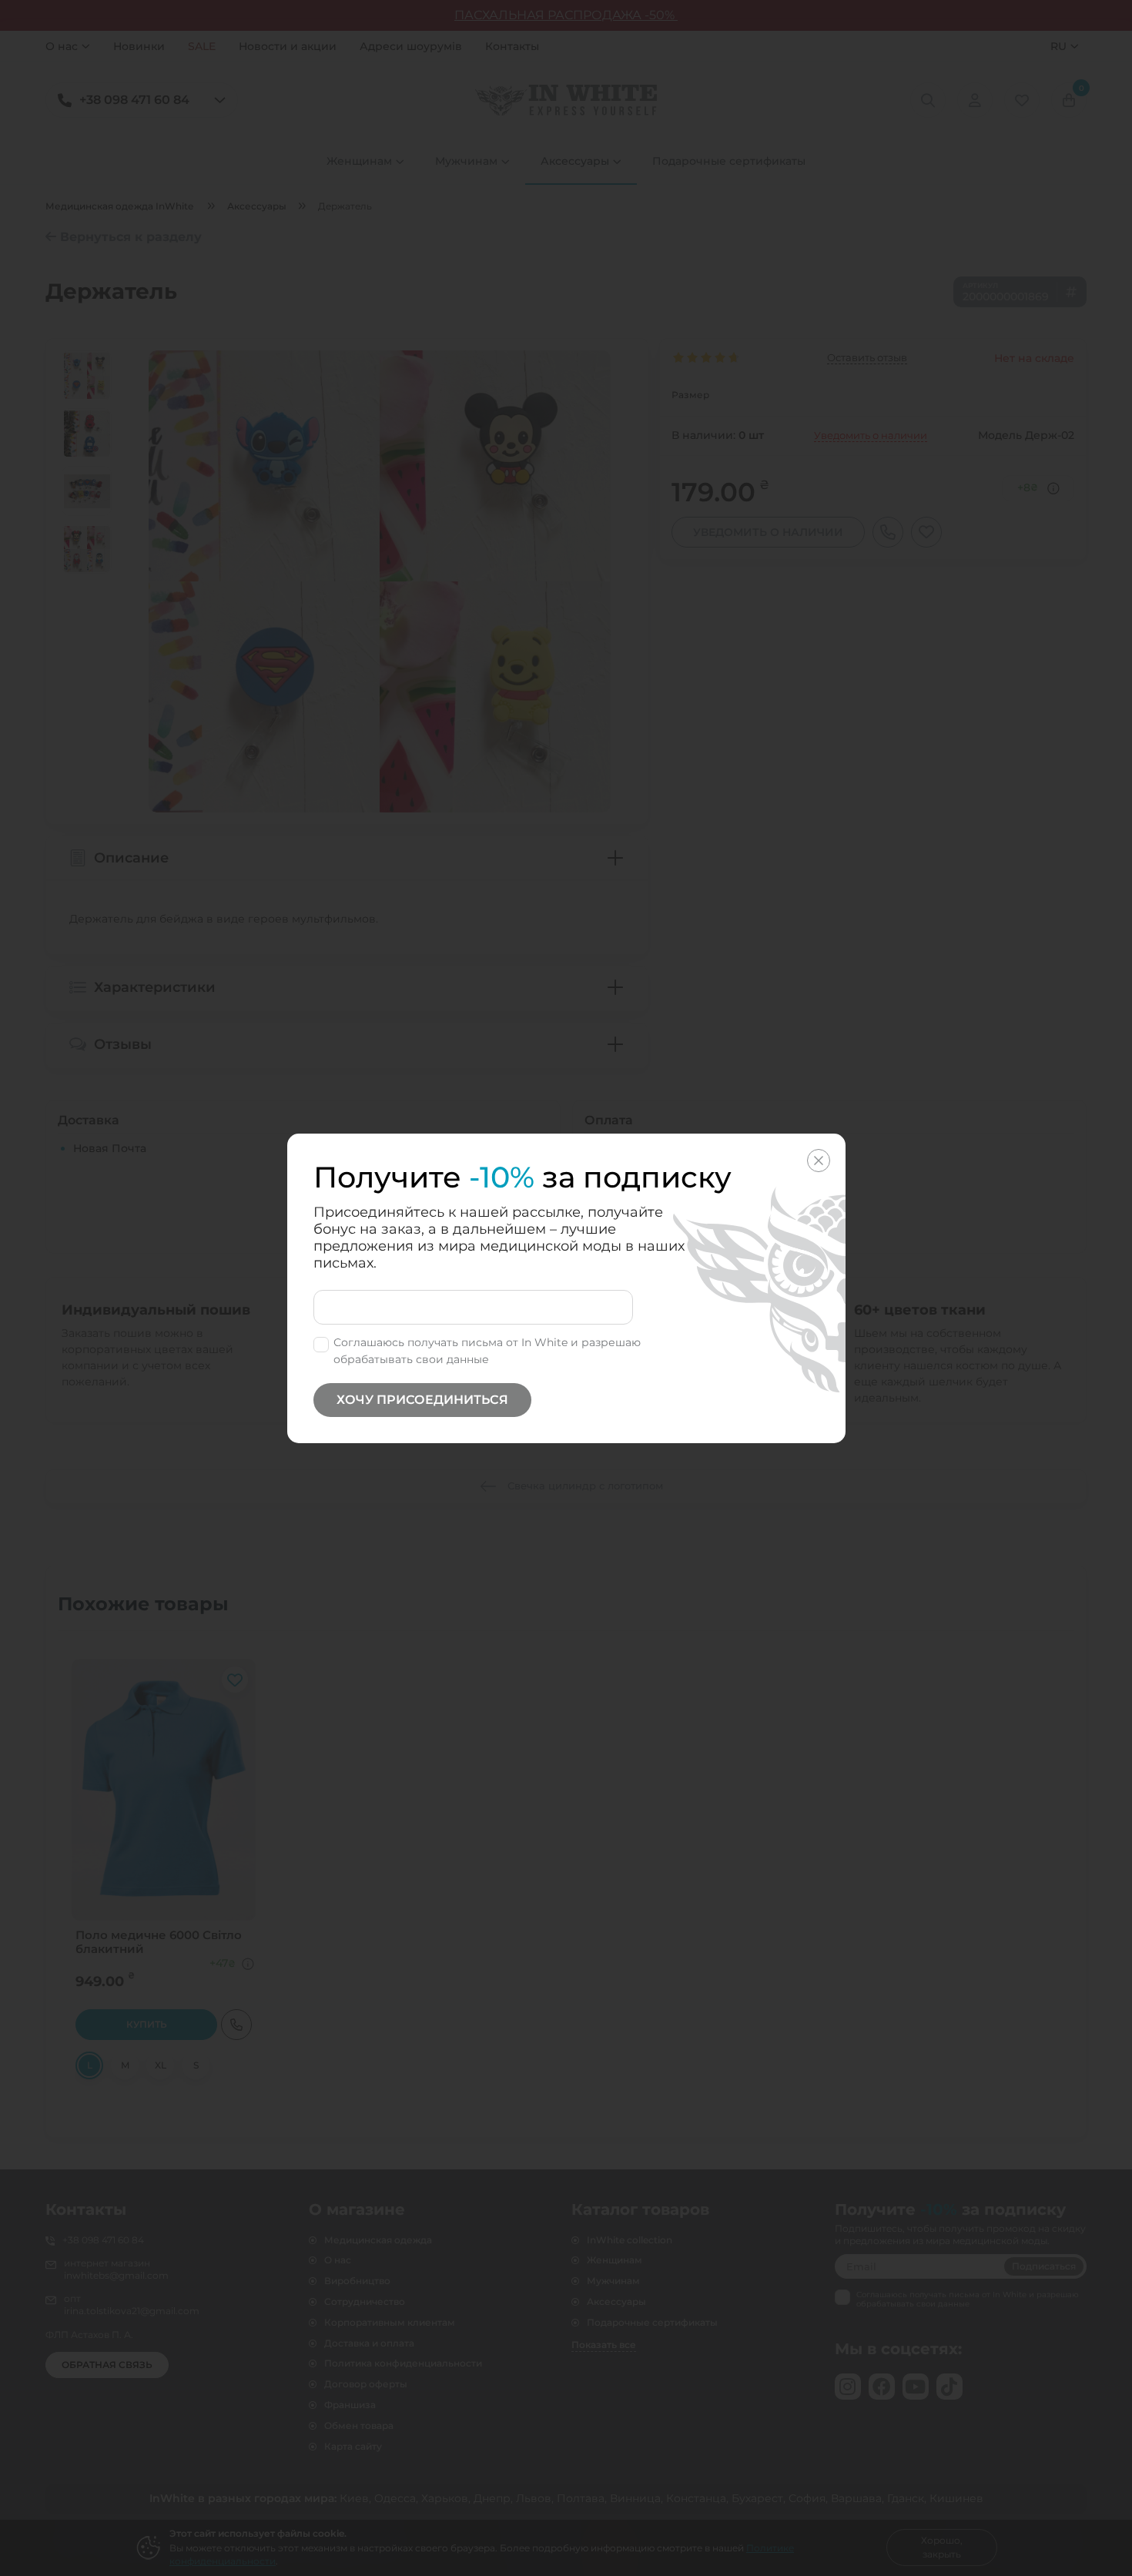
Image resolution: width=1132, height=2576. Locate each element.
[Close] (819, 1161)
